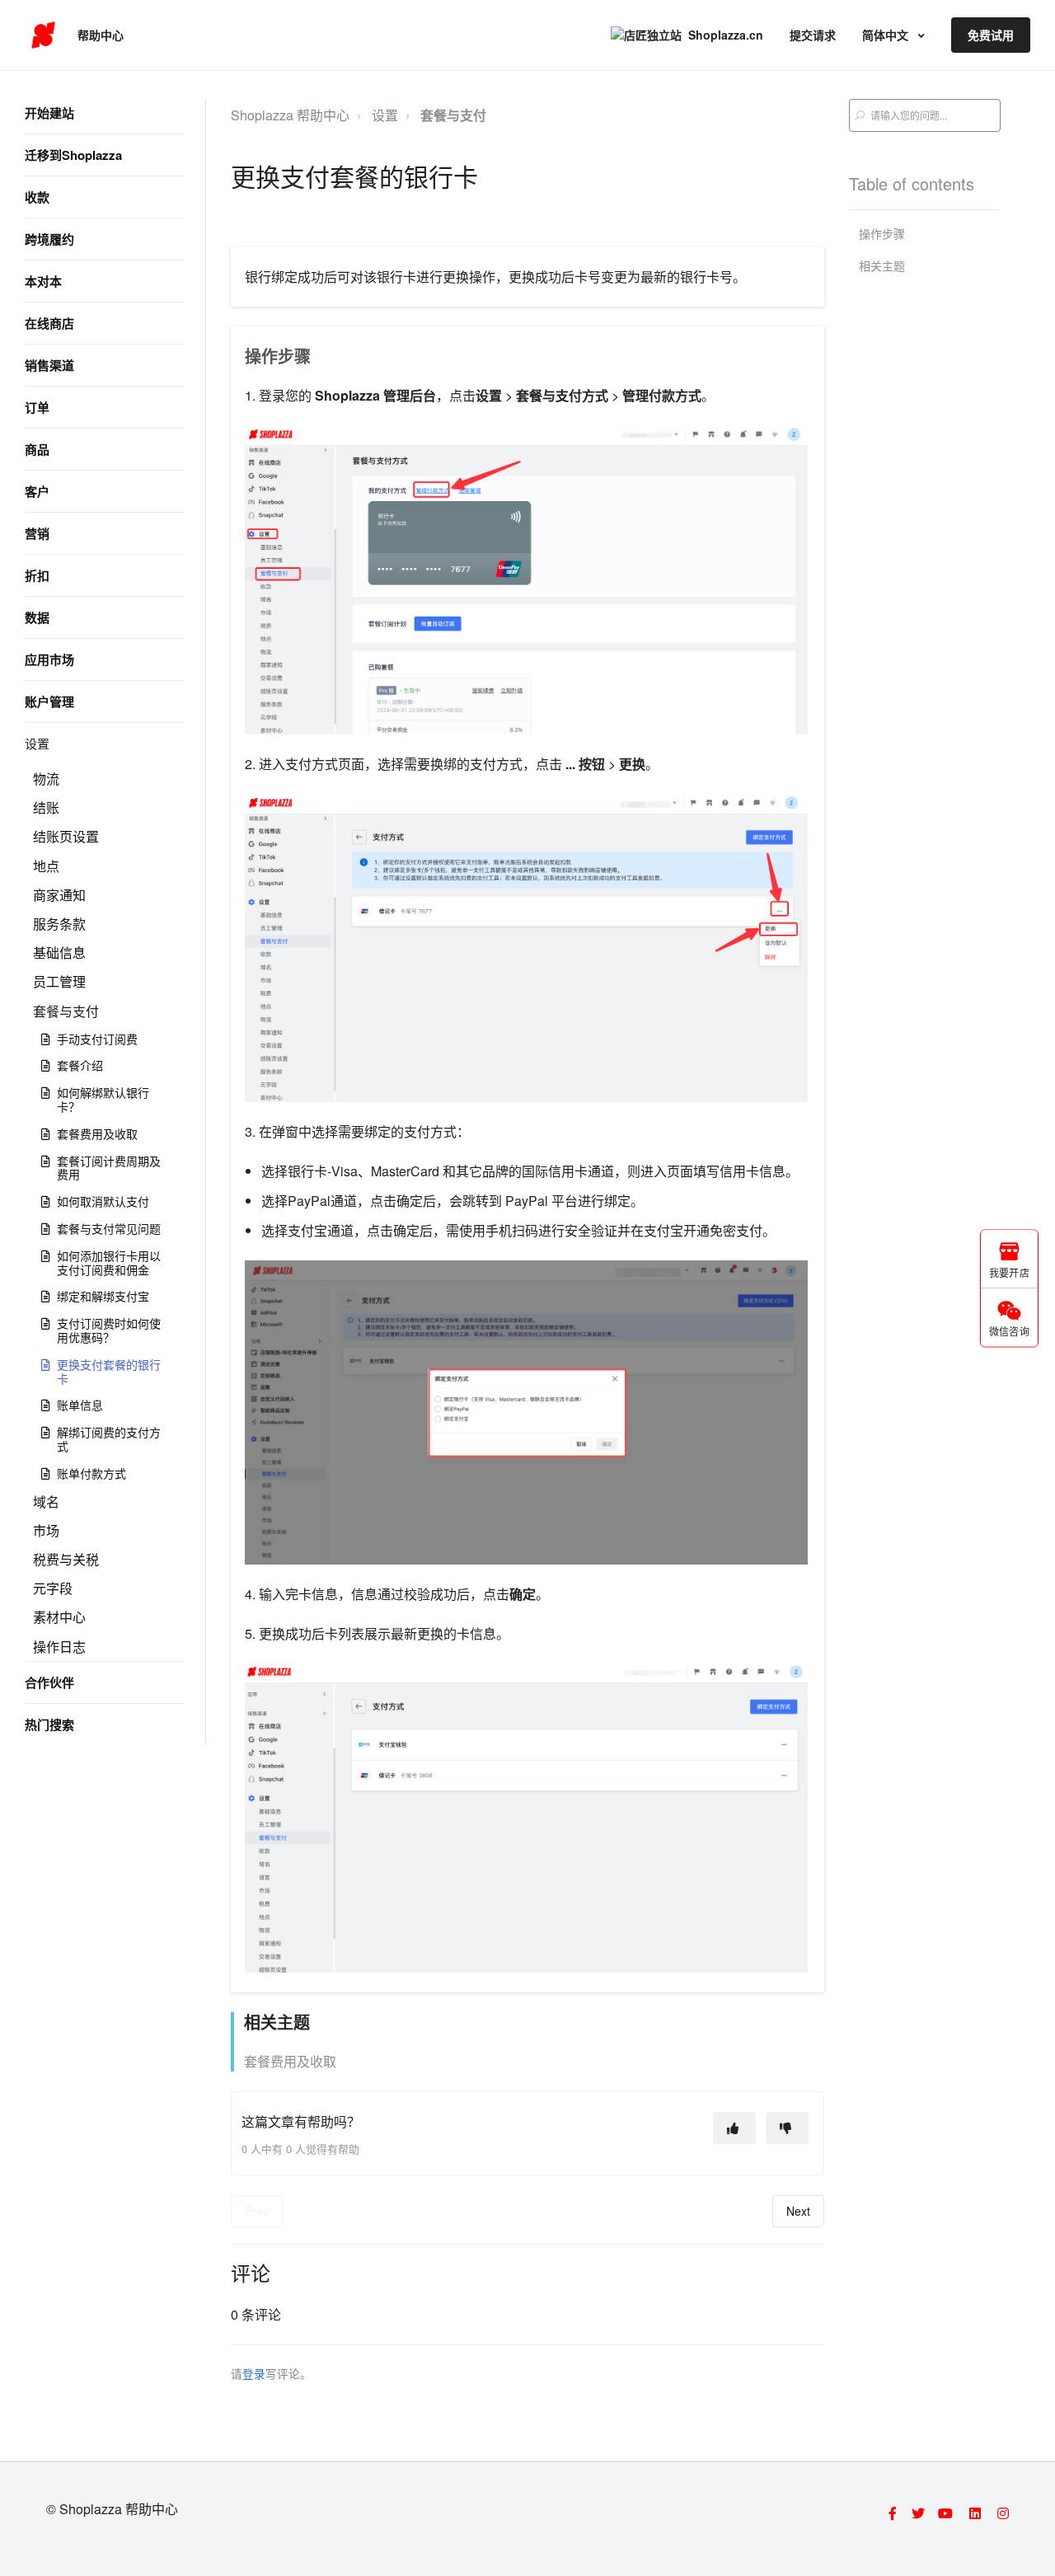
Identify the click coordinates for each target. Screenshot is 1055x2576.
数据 (37, 617)
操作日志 (59, 1647)
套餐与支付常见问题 (109, 1228)
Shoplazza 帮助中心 (290, 115)
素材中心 (59, 1617)
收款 (37, 197)
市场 (46, 1530)
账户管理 (49, 701)
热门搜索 (49, 1724)
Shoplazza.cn (726, 35)
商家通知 (59, 895)
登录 (254, 2373)
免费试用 (991, 35)
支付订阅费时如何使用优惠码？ (109, 1330)
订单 (37, 407)
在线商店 (49, 323)
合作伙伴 (49, 1682)
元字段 (53, 1588)
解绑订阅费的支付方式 (109, 1439)
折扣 (37, 575)
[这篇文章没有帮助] (787, 2128)
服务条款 (59, 924)
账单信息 (80, 1405)
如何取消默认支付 (103, 1201)
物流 (46, 779)
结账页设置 (66, 836)
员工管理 (59, 981)
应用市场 (49, 659)
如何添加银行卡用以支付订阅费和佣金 (109, 1262)
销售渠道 (49, 365)
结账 (46, 807)
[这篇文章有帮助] (734, 2128)
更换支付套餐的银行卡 (109, 1371)
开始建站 (49, 113)
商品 (37, 449)
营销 (37, 533)
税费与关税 (66, 1559)
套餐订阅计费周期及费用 (109, 1168)
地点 (46, 866)
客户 (37, 491)
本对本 (43, 281)
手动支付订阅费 (97, 1039)
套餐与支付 (66, 1011)
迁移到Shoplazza (73, 155)
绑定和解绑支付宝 (103, 1296)
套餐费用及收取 (97, 1133)
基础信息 (59, 953)
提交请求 (813, 35)
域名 (46, 1501)
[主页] (43, 35)
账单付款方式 (91, 1473)
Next (798, 2211)
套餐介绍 (80, 1065)
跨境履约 (49, 239)
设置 (37, 743)
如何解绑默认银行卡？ (103, 1099)
